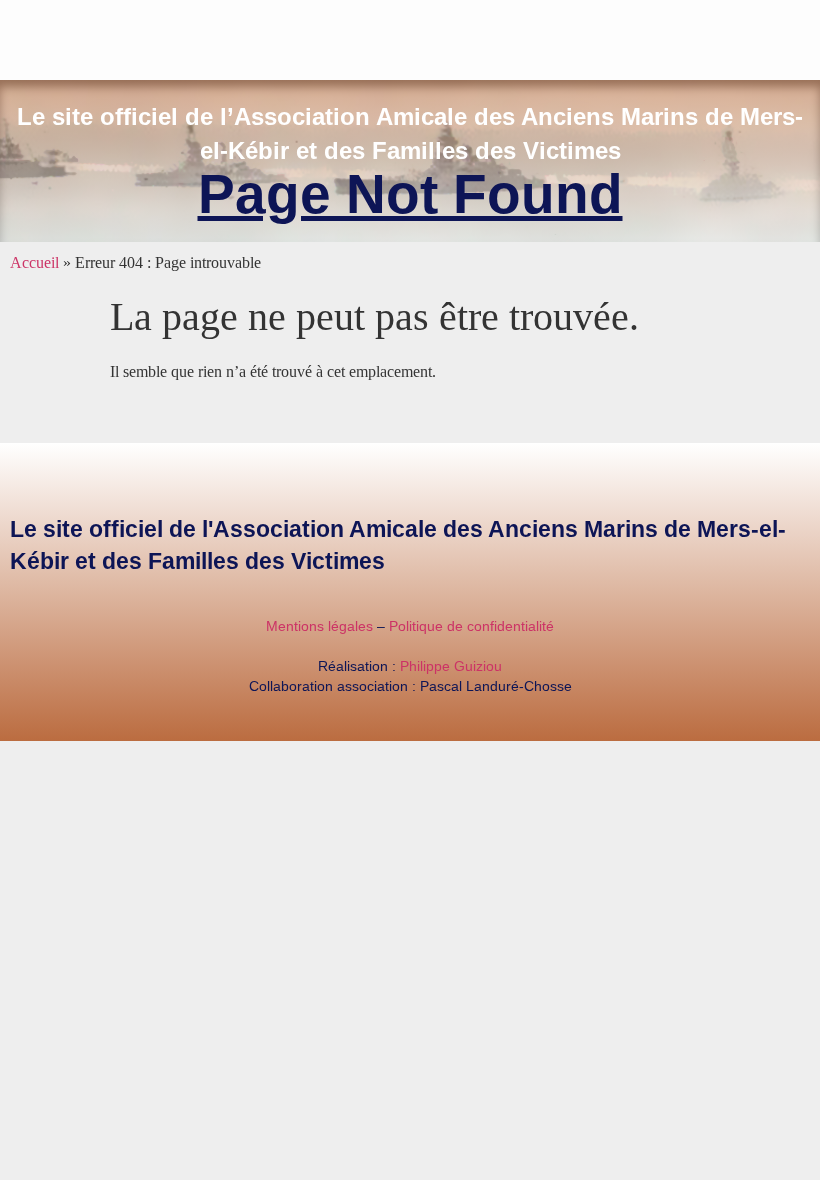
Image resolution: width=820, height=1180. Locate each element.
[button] (806, 35)
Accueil (34, 262)
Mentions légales (319, 626)
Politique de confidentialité (471, 626)
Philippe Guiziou (451, 666)
